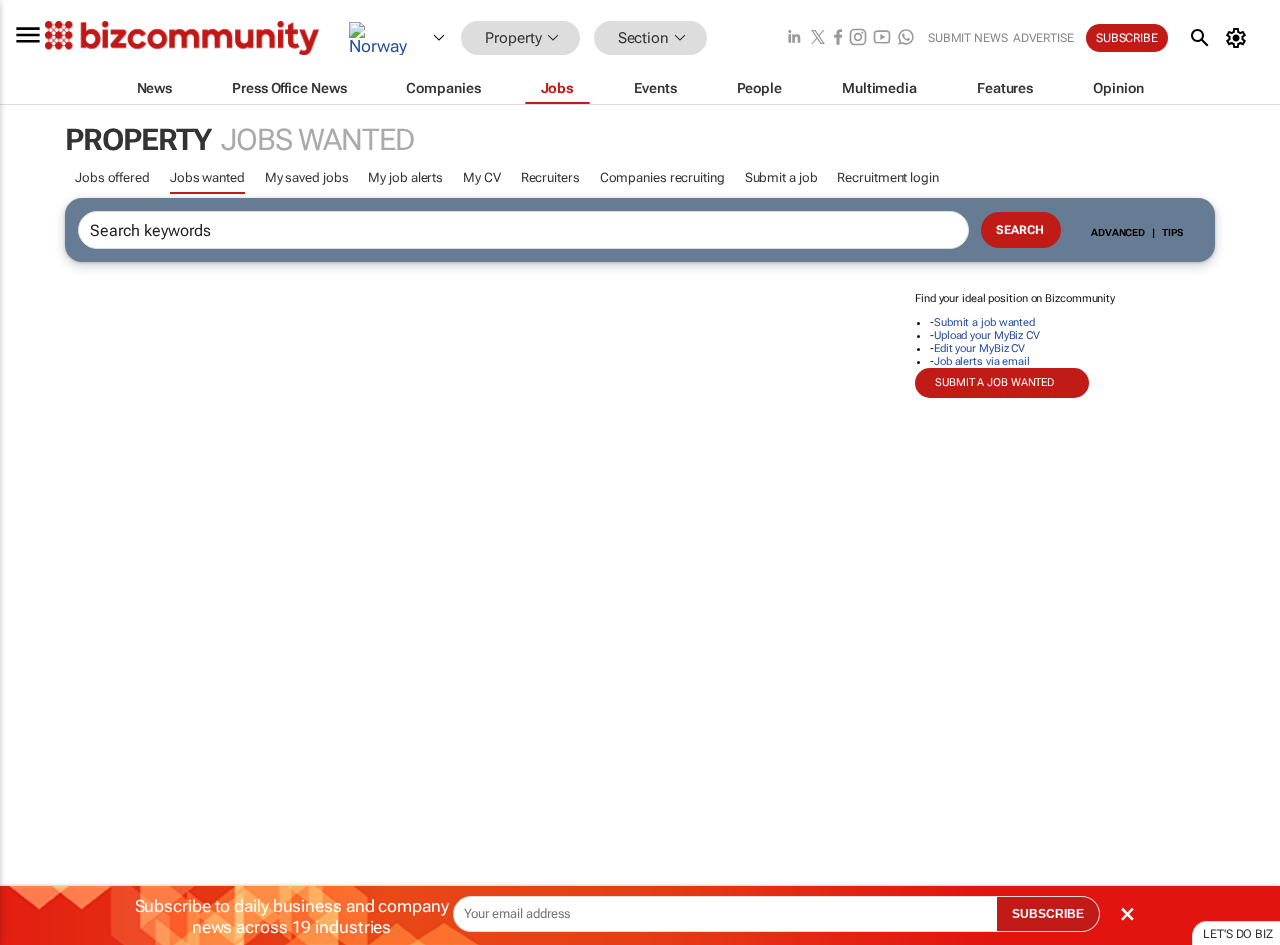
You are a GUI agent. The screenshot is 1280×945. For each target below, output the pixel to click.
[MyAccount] (1239, 38)
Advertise (1043, 38)
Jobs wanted (207, 177)
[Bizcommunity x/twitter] (818, 38)
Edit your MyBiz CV (979, 348)
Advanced (1118, 232)
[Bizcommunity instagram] (858, 38)
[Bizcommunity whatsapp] (906, 38)
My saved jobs (307, 177)
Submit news (968, 38)
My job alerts (405, 177)
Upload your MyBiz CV (987, 335)
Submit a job (781, 177)
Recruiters (550, 177)
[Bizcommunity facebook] (838, 38)
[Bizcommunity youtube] (882, 38)
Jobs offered (112, 177)
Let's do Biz (1238, 934)
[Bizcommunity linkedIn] (794, 38)
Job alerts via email (982, 361)
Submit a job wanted (984, 322)
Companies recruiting (662, 177)
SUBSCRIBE (1048, 914)
